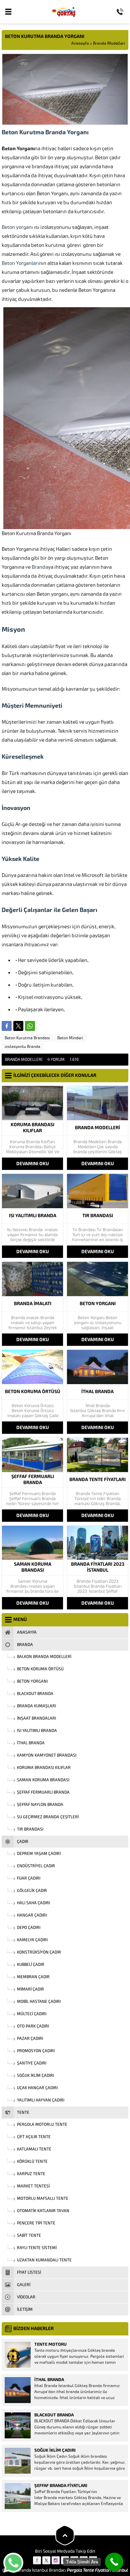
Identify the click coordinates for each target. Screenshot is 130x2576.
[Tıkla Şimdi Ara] (114, 2562)
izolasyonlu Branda (22, 1047)
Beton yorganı (17, 227)
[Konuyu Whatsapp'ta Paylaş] (30, 1026)
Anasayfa (80, 43)
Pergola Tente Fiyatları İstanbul (97, 2570)
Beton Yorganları (20, 263)
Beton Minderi (70, 1038)
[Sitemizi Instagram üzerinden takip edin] (56, 2560)
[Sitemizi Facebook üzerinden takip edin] (37, 2560)
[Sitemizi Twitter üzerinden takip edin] (46, 2560)
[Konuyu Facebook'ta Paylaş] (7, 1026)
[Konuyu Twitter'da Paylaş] (18, 1026)
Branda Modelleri (109, 43)
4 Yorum (56, 1060)
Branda (40, 567)
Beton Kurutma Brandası (27, 1038)
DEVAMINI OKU (33, 1164)
